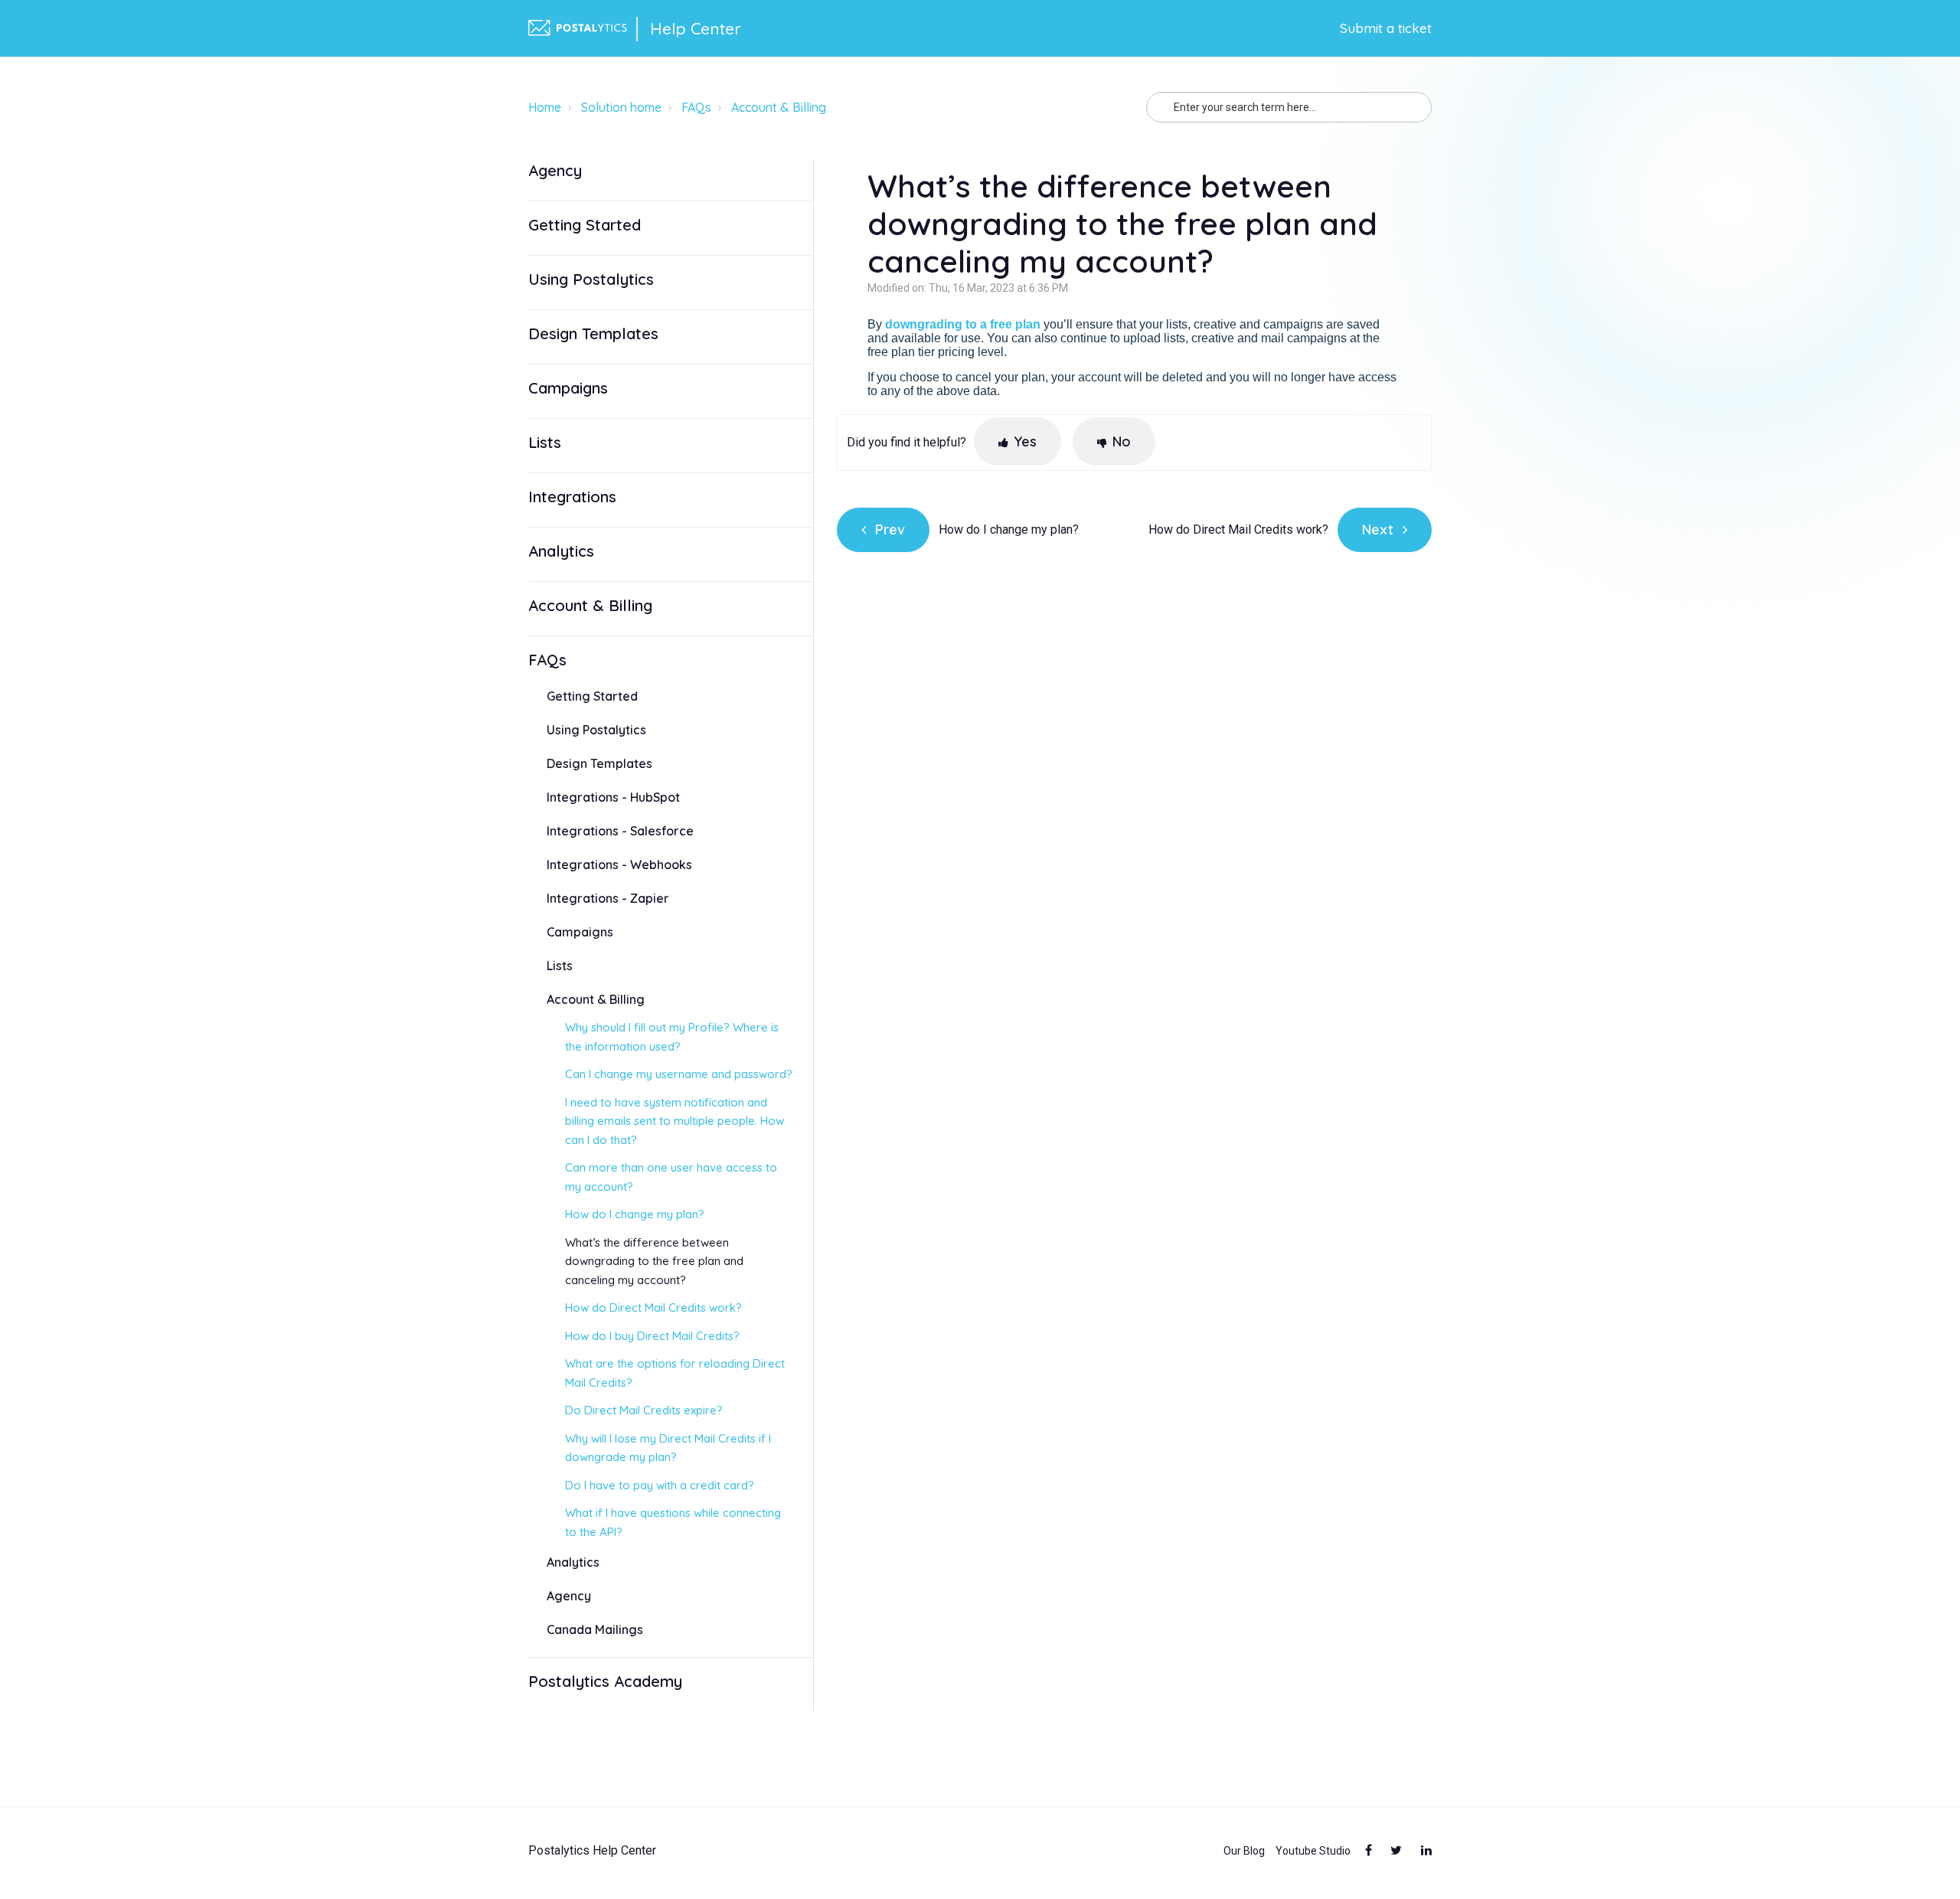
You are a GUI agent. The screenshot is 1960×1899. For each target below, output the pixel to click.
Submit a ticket (1386, 28)
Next (1378, 529)
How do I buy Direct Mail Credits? (652, 1336)
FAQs (696, 107)
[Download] (952, 770)
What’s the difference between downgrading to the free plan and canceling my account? (654, 1261)
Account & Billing (779, 107)
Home (545, 107)
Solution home (621, 107)
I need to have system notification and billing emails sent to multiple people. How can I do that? (675, 1121)
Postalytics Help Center (592, 1851)
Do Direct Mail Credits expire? (644, 1410)
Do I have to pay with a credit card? (660, 1485)
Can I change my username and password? (679, 1074)
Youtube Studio (1313, 1851)
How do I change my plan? (635, 1214)
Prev (890, 529)
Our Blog (1244, 1851)
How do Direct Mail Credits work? (653, 1307)
